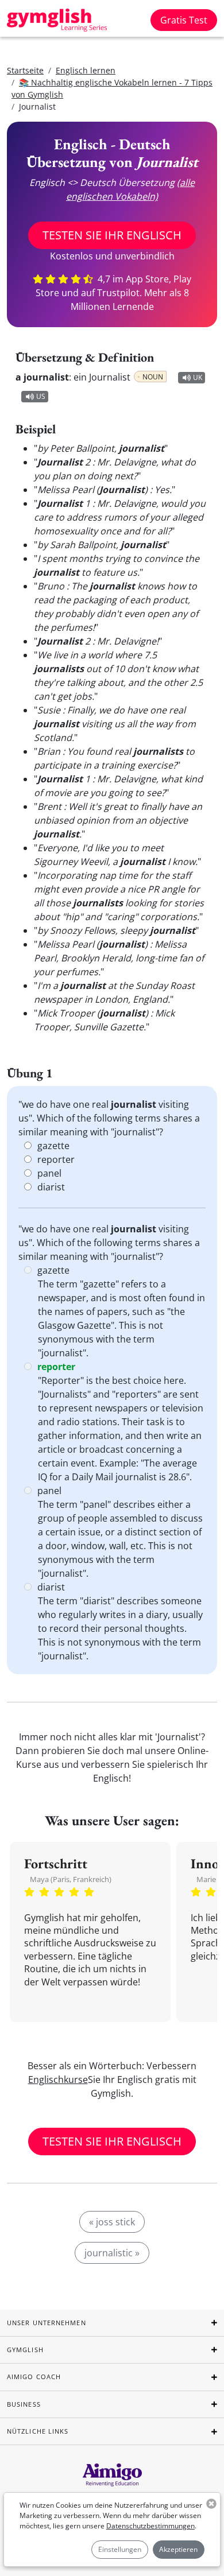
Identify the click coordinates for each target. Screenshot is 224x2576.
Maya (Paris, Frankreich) (71, 1879)
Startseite (25, 70)
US (41, 396)
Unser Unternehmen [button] (47, 2323)
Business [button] (24, 2404)
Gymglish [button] (25, 2350)
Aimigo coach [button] (34, 2377)
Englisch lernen (86, 70)
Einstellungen (120, 2549)
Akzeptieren (178, 2549)
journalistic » (112, 2253)
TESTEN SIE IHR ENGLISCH (112, 235)
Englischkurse (58, 2080)
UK (198, 377)
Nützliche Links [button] (38, 2431)
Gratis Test (184, 20)
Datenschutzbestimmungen (150, 2526)
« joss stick (112, 2222)
